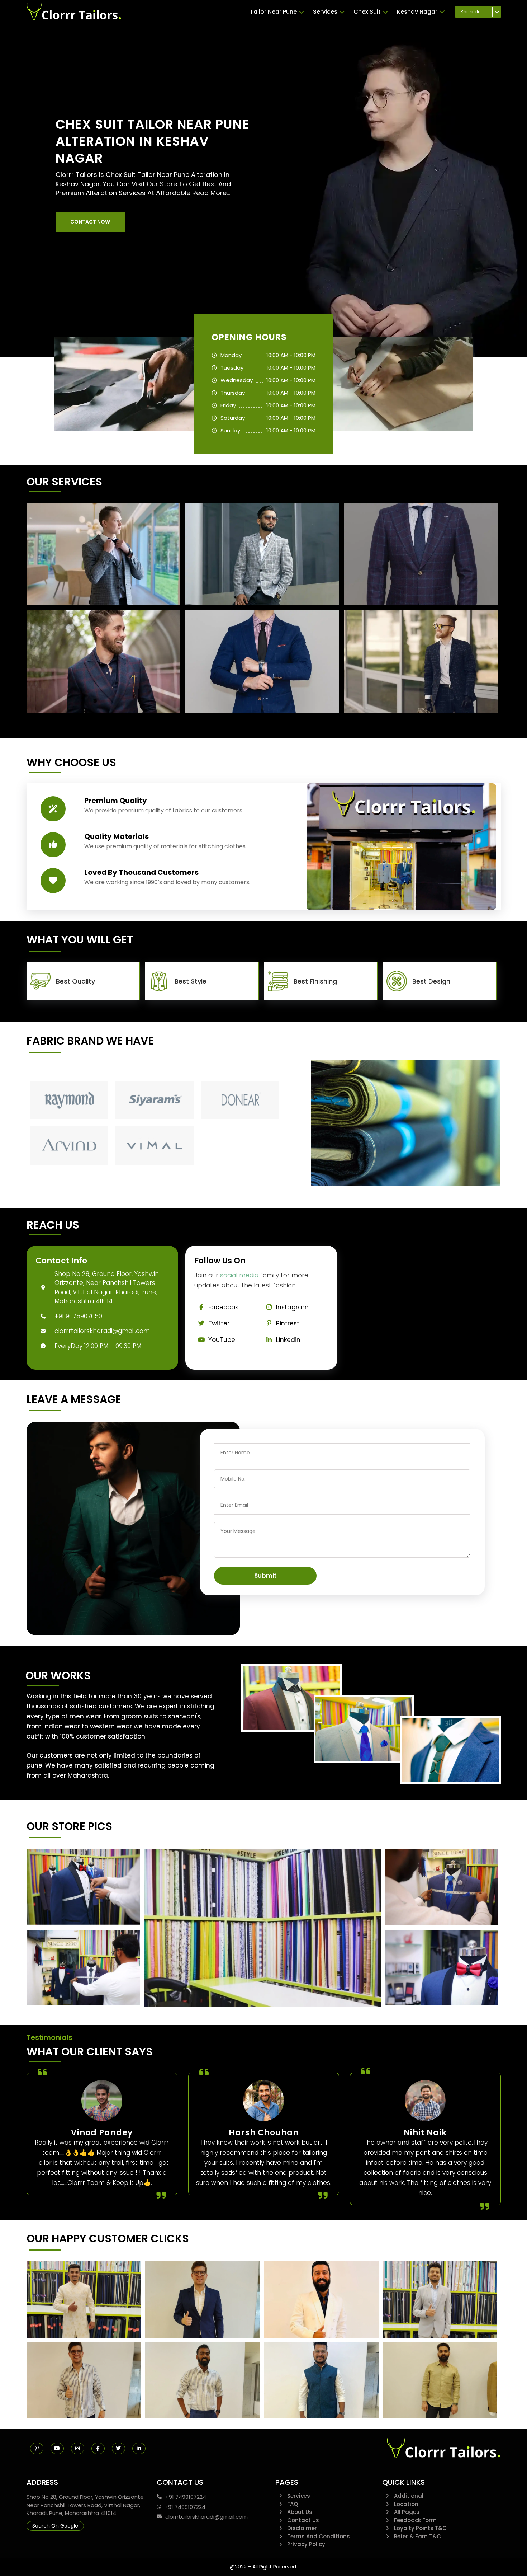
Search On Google (55, 2526)
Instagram (292, 1307)
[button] (90, 222)
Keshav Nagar (417, 12)
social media (239, 1275)
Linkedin (288, 1340)
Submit (265, 1576)
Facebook (223, 1307)
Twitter (219, 1323)
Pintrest (288, 1323)
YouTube (222, 1340)
